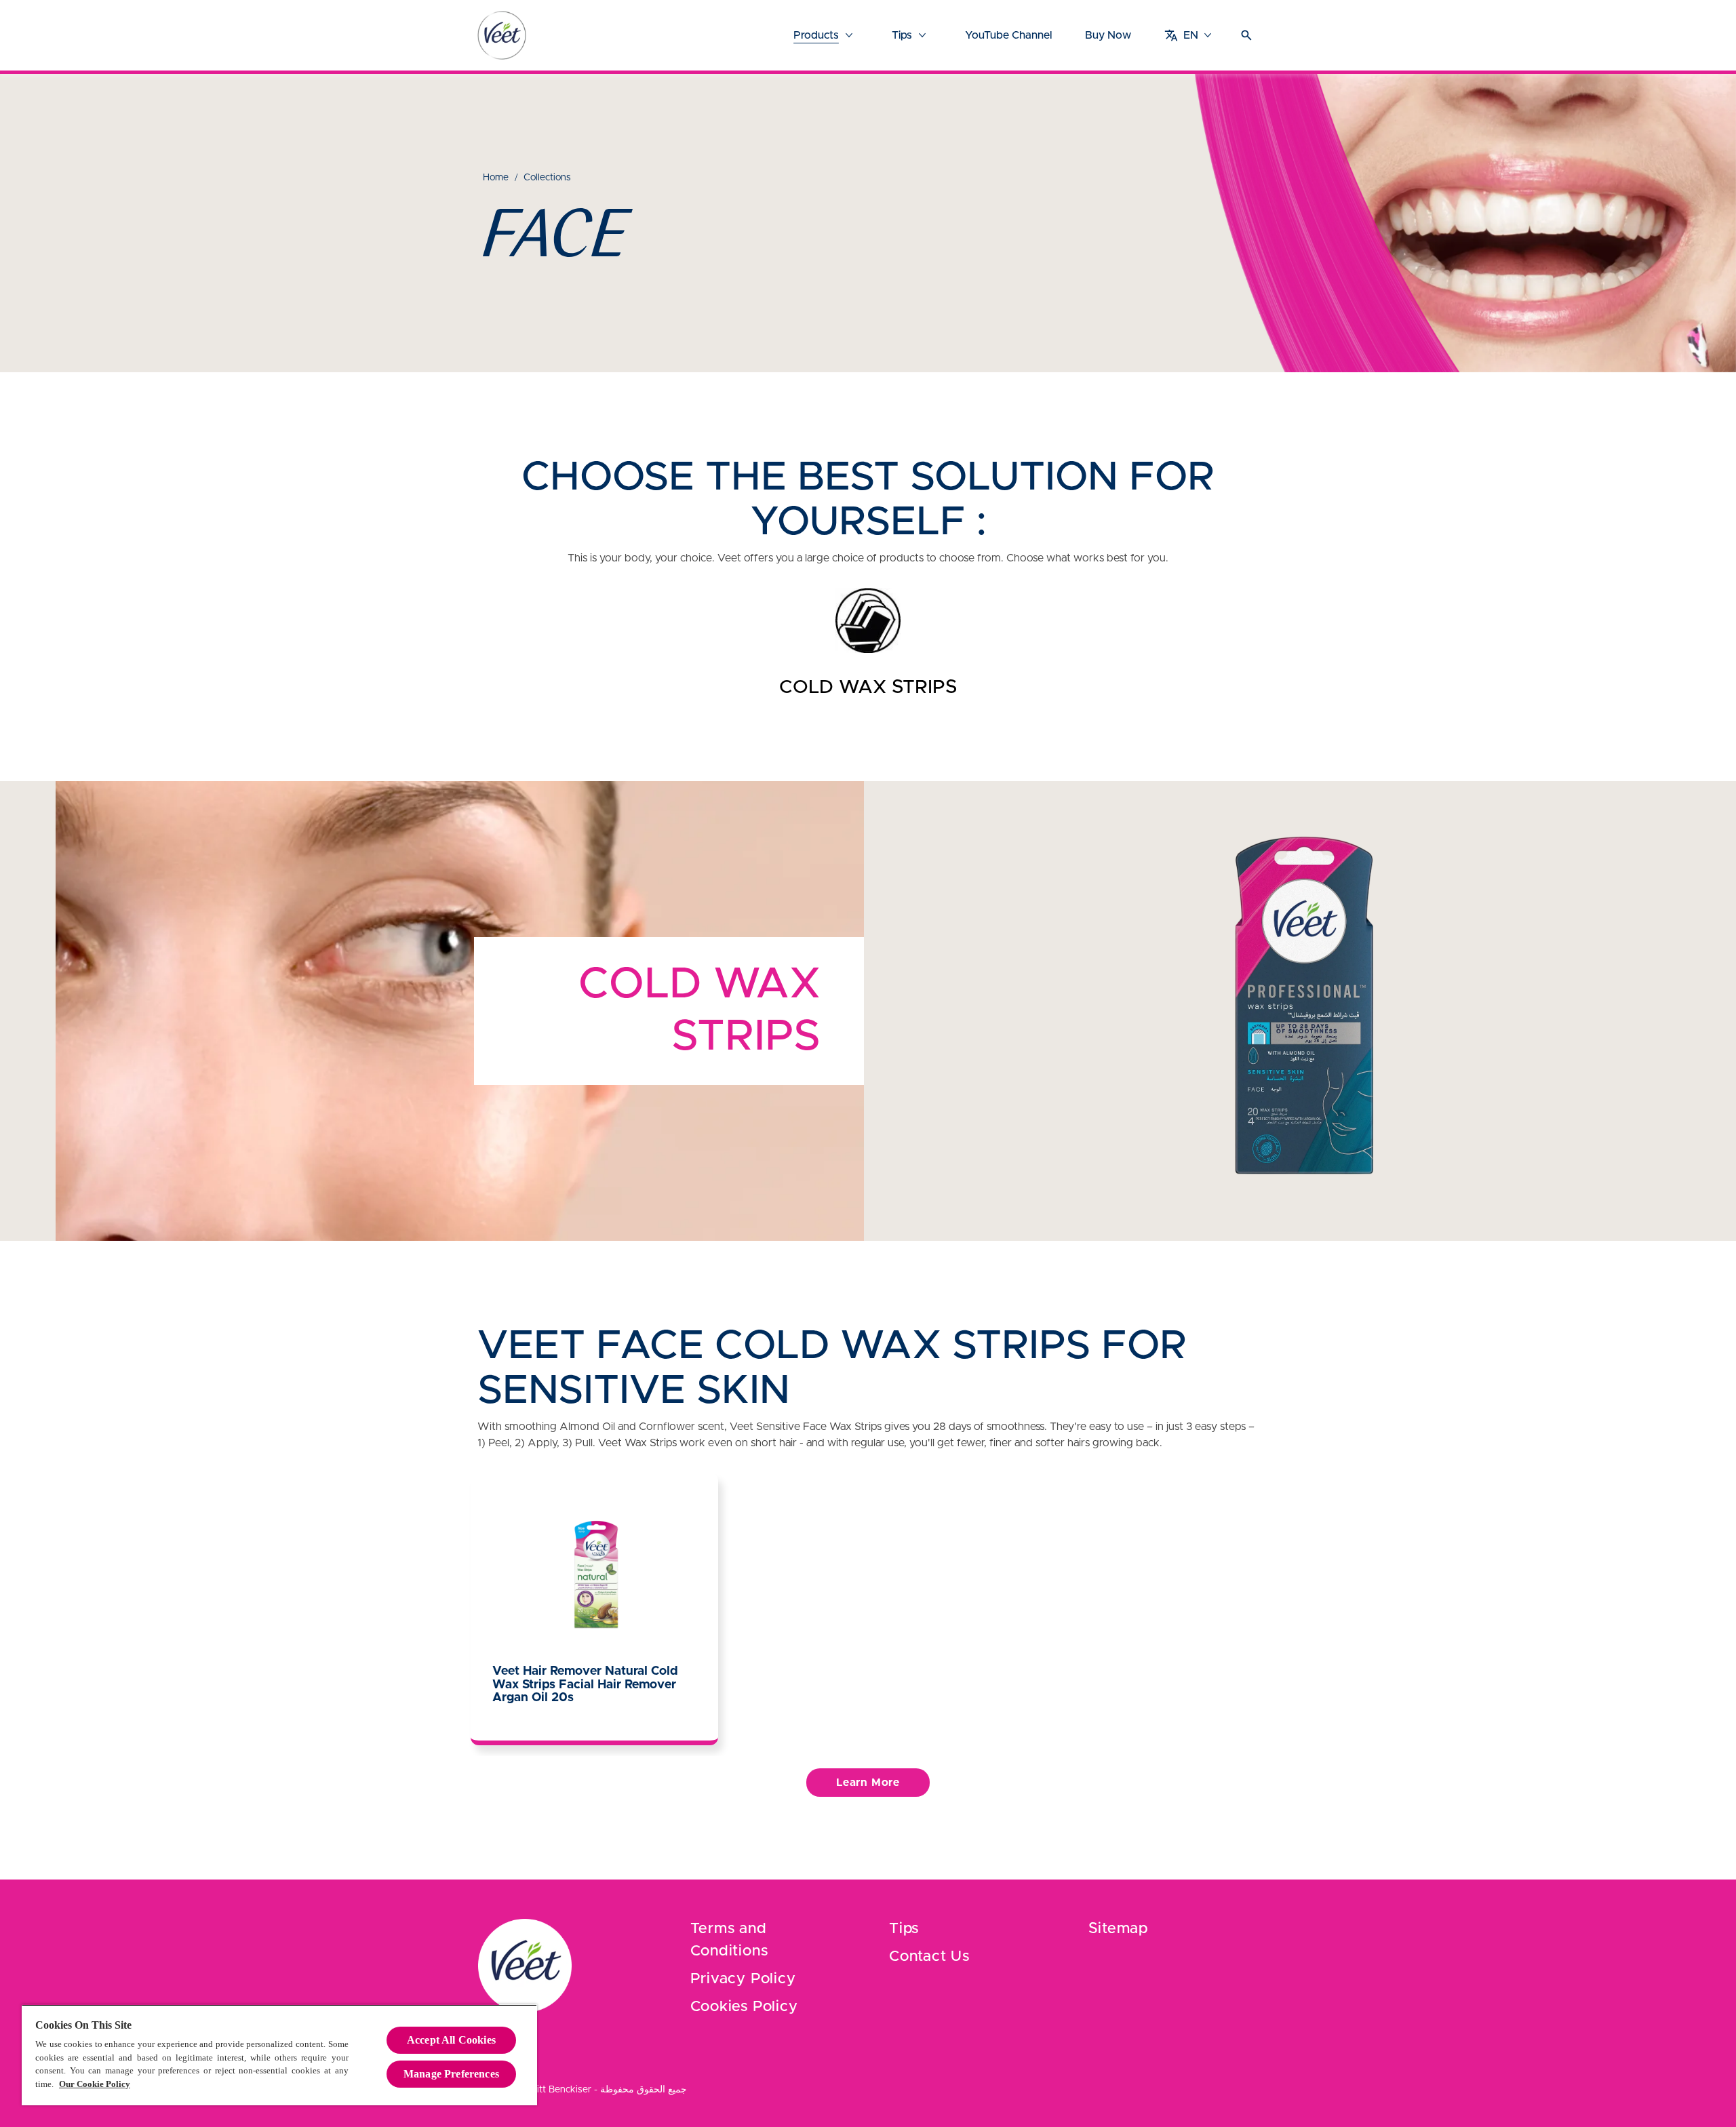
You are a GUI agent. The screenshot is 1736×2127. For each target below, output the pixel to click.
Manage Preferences (451, 2074)
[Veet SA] (525, 1966)
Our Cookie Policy (95, 2084)
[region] (279, 2055)
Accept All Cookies (451, 2040)
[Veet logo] (502, 35)
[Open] (1246, 35)
